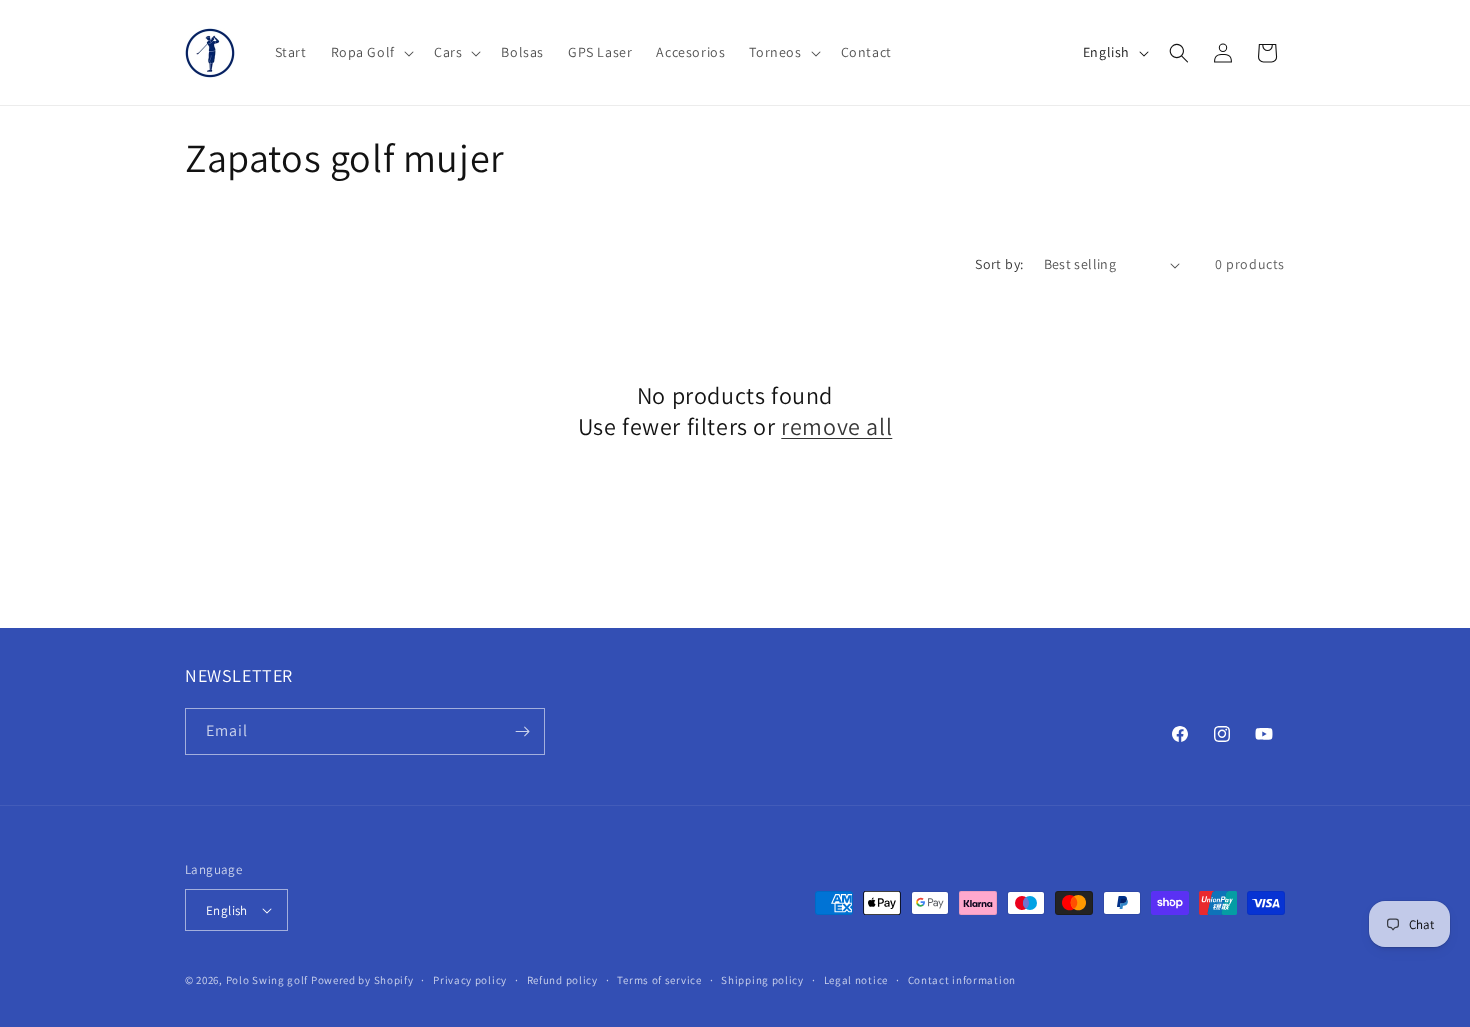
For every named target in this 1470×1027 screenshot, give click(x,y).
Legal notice (856, 980)
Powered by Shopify (362, 980)
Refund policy (562, 980)
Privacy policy (470, 980)
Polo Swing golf (267, 980)
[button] (370, 52)
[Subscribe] (522, 731)
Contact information (962, 980)
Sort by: (999, 264)
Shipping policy (762, 980)
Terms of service (659, 980)
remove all (836, 426)
